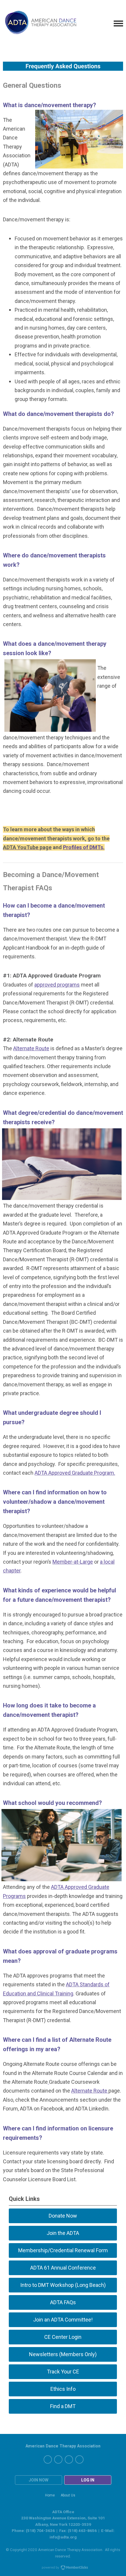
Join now (39, 2480)
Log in (88, 2480)
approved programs (57, 985)
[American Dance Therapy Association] (40, 24)
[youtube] (79, 2459)
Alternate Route (31, 1048)
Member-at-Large (73, 1562)
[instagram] (69, 2459)
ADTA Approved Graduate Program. (75, 1473)
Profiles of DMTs (83, 847)
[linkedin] (58, 2459)
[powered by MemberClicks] (63, 2568)
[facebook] (48, 2459)
